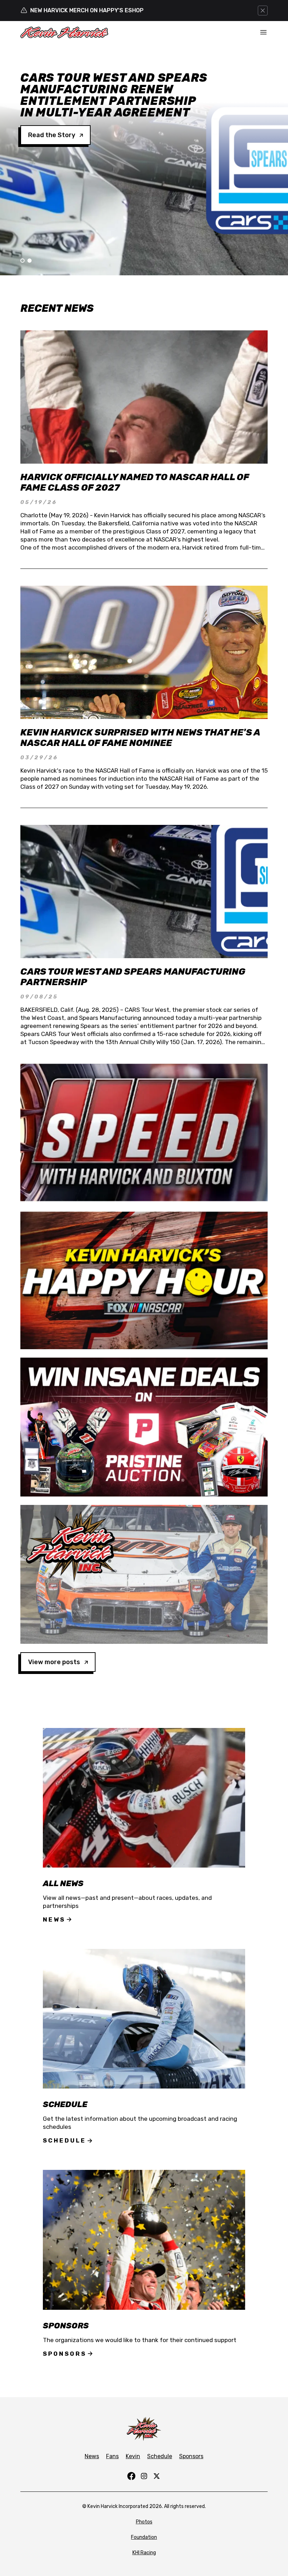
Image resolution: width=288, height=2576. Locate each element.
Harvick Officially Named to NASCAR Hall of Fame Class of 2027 (135, 482)
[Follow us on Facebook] (131, 2476)
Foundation (144, 2537)
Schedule (64, 2140)
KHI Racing (144, 2553)
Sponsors (65, 2354)
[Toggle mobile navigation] (263, 32)
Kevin (133, 2456)
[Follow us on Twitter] (157, 2476)
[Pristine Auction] (144, 1427)
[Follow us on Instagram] (144, 2476)
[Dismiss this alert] (263, 11)
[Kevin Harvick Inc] (144, 1574)
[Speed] (144, 1132)
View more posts (54, 1662)
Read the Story (52, 112)
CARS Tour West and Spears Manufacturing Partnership (133, 977)
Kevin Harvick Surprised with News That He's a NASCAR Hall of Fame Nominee (140, 738)
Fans (112, 2456)
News (54, 1919)
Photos (144, 2522)
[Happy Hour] (144, 1280)
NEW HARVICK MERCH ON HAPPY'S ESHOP (87, 10)
